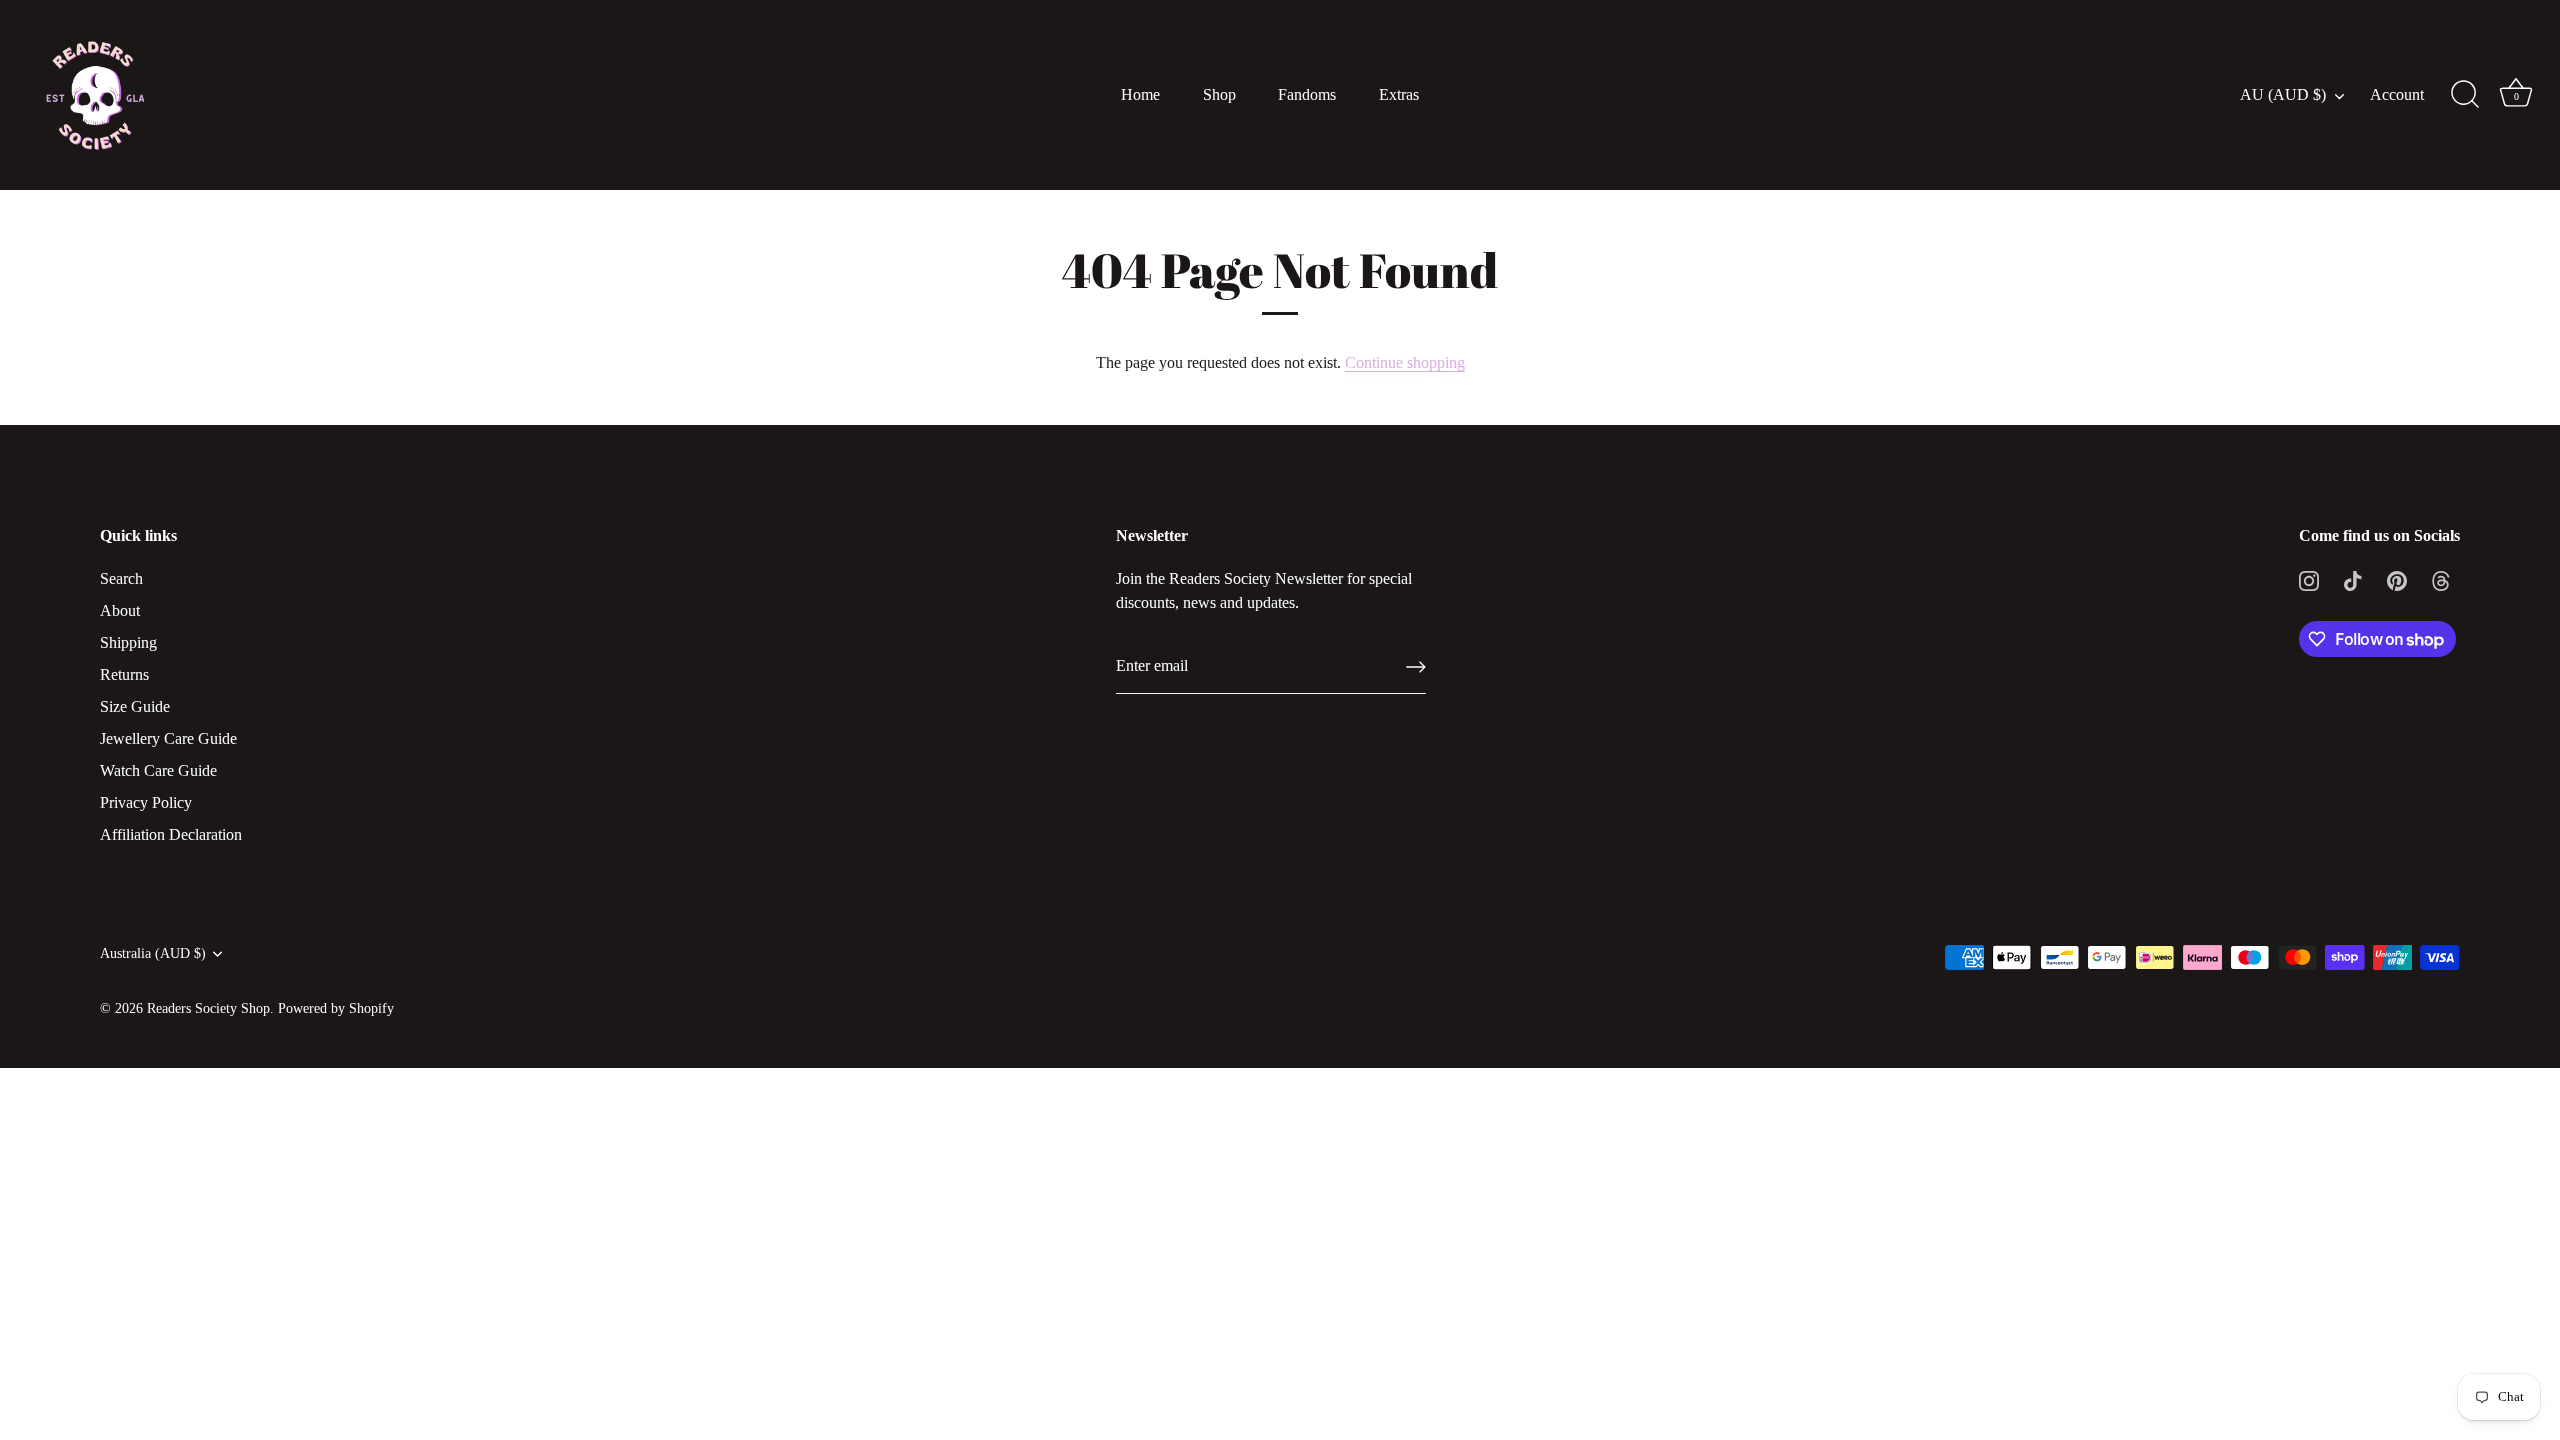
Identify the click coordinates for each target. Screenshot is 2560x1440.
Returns (124, 674)
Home (1140, 95)
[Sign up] (1416, 667)
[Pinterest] (2397, 578)
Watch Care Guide (158, 770)
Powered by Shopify (336, 1008)
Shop (1219, 95)
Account (2397, 95)
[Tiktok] (2353, 578)
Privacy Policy (146, 802)
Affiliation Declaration (171, 834)
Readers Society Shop (208, 1008)
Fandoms (1307, 95)
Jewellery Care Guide (168, 738)
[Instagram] (2309, 578)
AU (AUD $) (2283, 95)
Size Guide (135, 706)
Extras (1399, 95)
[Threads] (2441, 578)
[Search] (2465, 95)
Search (121, 578)
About (120, 610)
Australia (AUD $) (153, 953)
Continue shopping (1405, 362)
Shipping (128, 642)
